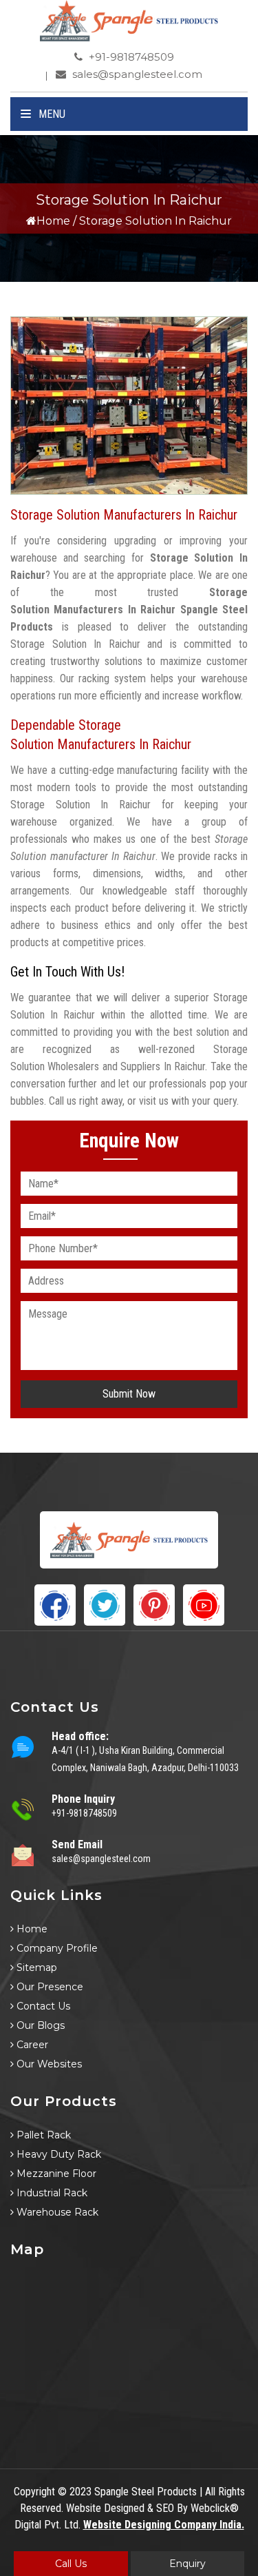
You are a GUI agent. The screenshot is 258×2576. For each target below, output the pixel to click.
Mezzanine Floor (55, 2174)
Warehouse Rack (56, 2212)
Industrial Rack (51, 2193)
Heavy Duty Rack (57, 2154)
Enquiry (187, 2564)
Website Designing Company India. (164, 2525)
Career (31, 2045)
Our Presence (49, 1987)
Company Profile (56, 1948)
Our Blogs (39, 2025)
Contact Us (42, 2006)
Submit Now (129, 1394)
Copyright (34, 2492)
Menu (51, 114)
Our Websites (48, 2064)
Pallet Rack (42, 2135)
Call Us (71, 2564)
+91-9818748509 (130, 57)
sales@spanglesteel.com (136, 74)
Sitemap (35, 1967)
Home (53, 221)
